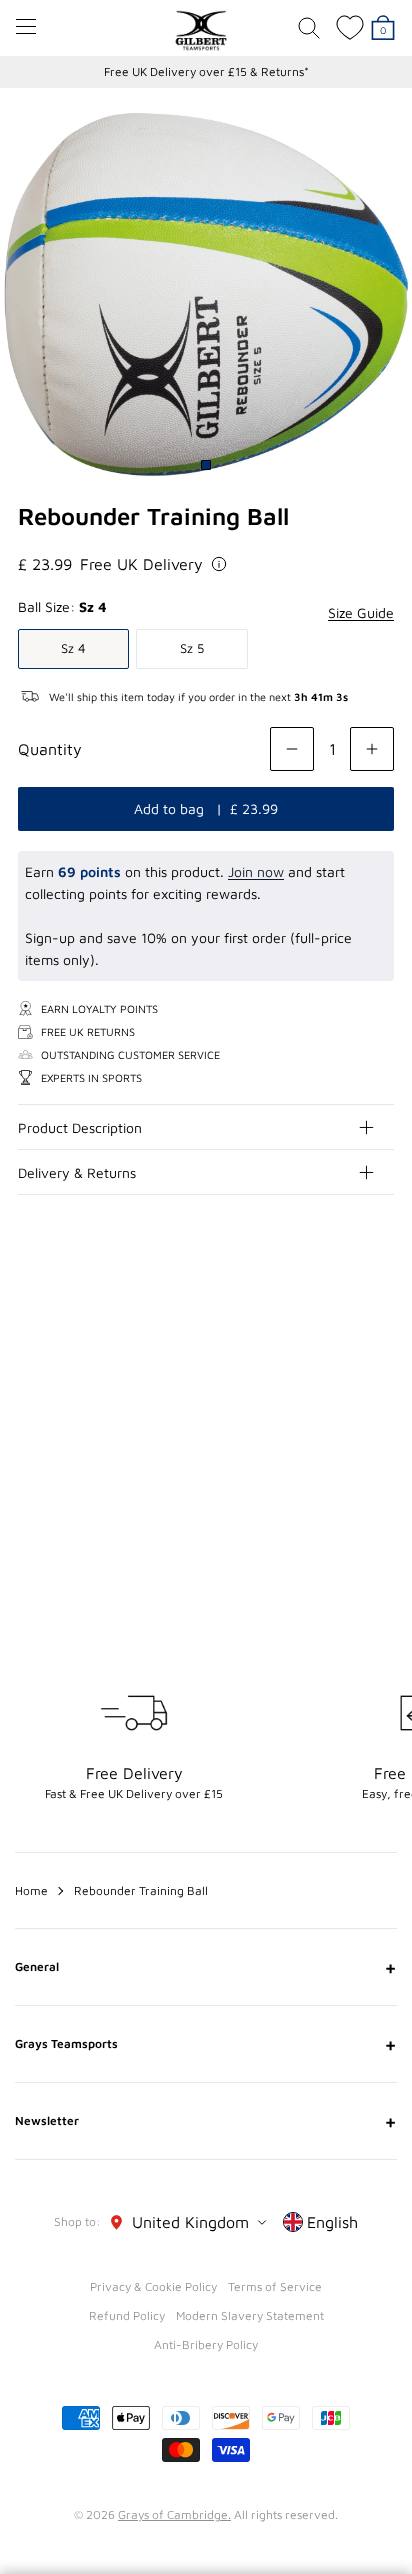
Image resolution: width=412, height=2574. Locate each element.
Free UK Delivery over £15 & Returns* (206, 71)
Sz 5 (192, 648)
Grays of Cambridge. (174, 2514)
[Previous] (340, 1341)
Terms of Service (275, 2286)
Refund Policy (127, 2315)
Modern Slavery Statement (250, 2315)
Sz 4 (73, 648)
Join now (256, 871)
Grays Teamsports (206, 2044)
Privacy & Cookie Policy (153, 2286)
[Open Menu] (26, 26)
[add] (372, 749)
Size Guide (361, 612)
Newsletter (206, 2121)
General (206, 1967)
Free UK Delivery (141, 564)
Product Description (80, 1127)
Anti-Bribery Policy (206, 2344)
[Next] (380, 1341)
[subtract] (292, 749)
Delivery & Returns (77, 1172)
